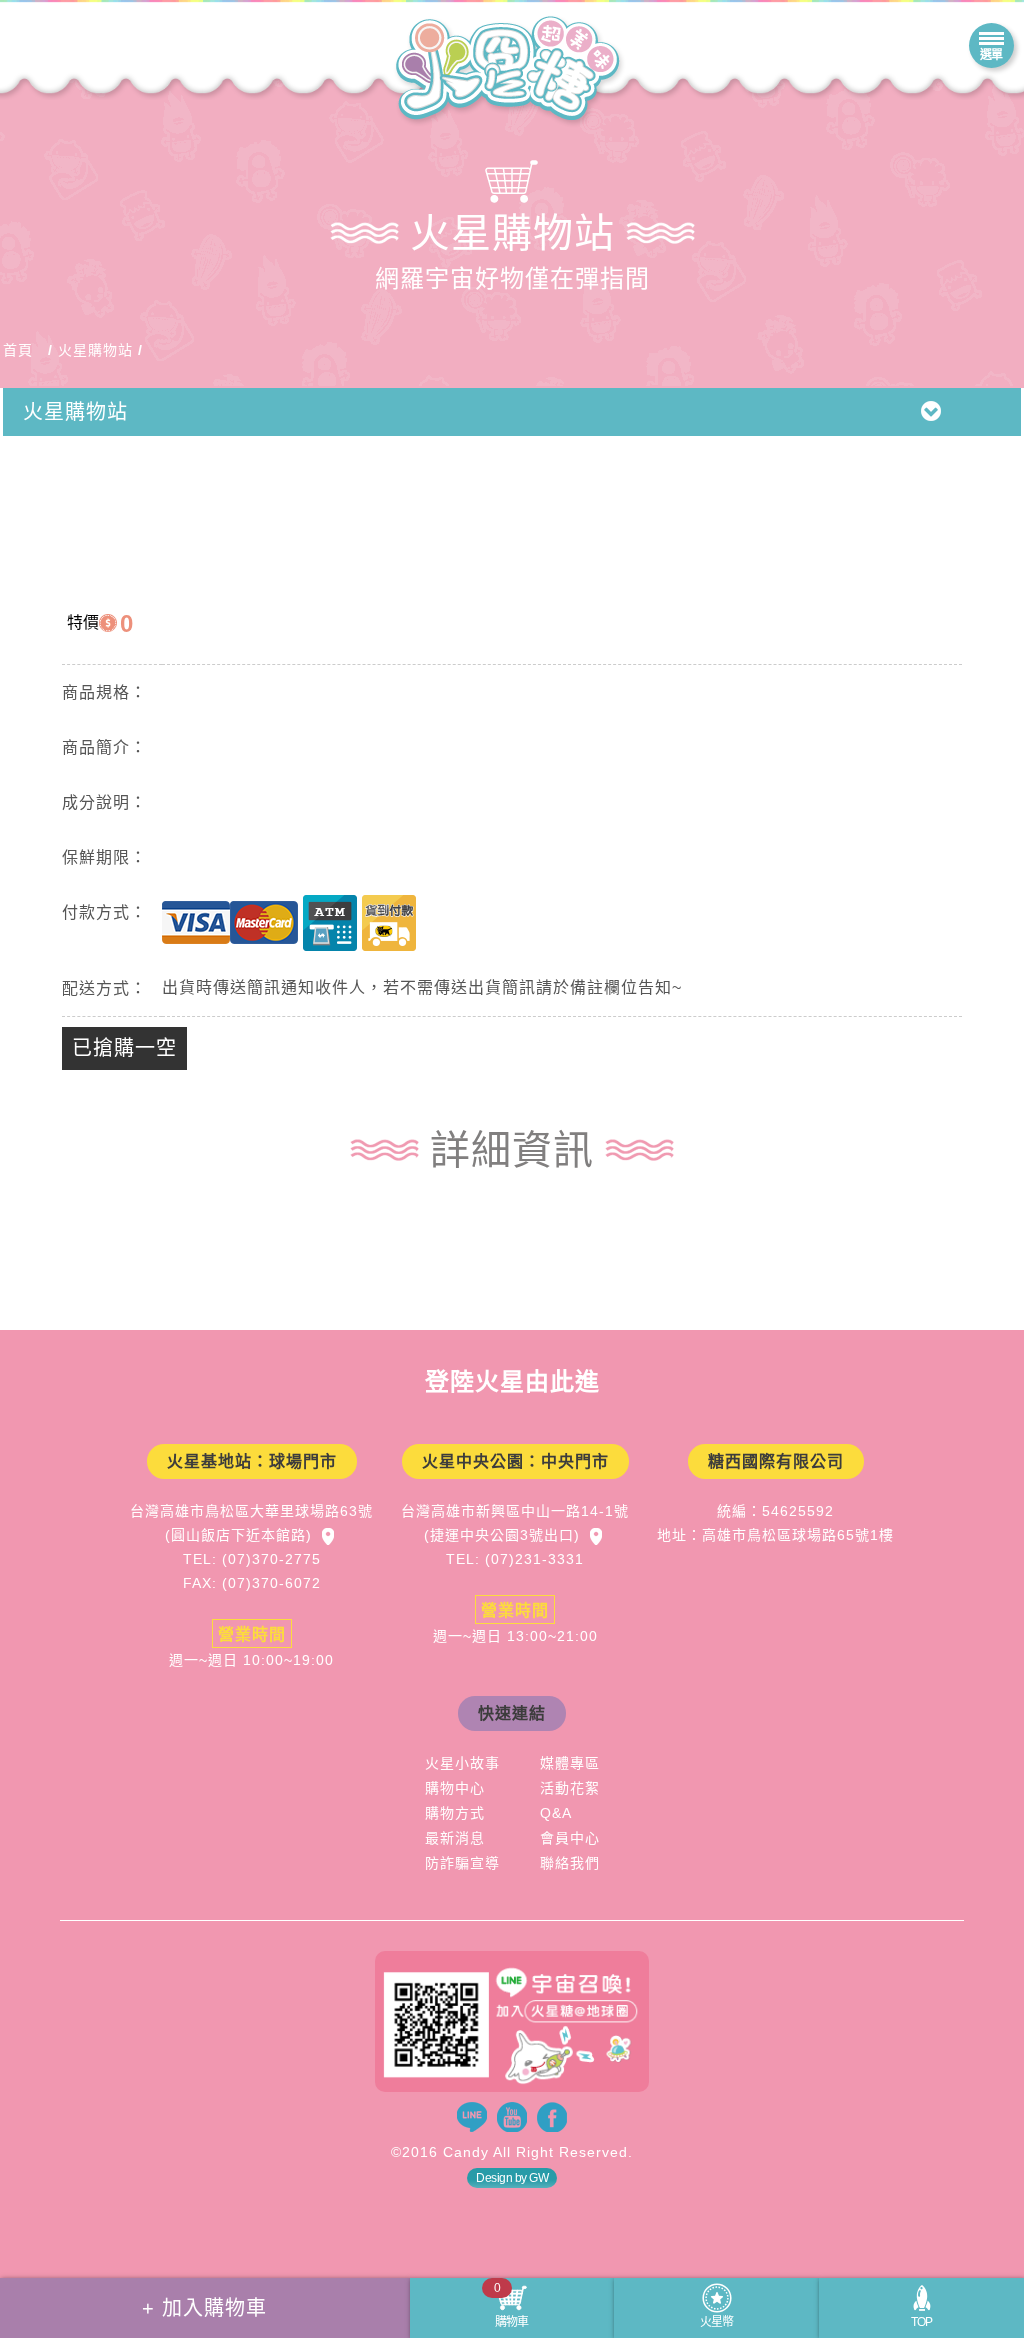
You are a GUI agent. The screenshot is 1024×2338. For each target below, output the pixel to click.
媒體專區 (570, 1763)
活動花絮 (570, 1788)
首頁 (18, 350)
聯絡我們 (570, 1863)
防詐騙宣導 (462, 1863)
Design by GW (512, 2178)
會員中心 (570, 1838)
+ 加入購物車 (204, 2308)
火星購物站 (95, 350)
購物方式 (455, 1813)
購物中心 (455, 1788)
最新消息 (455, 1838)
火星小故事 (462, 1763)
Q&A (556, 1813)
